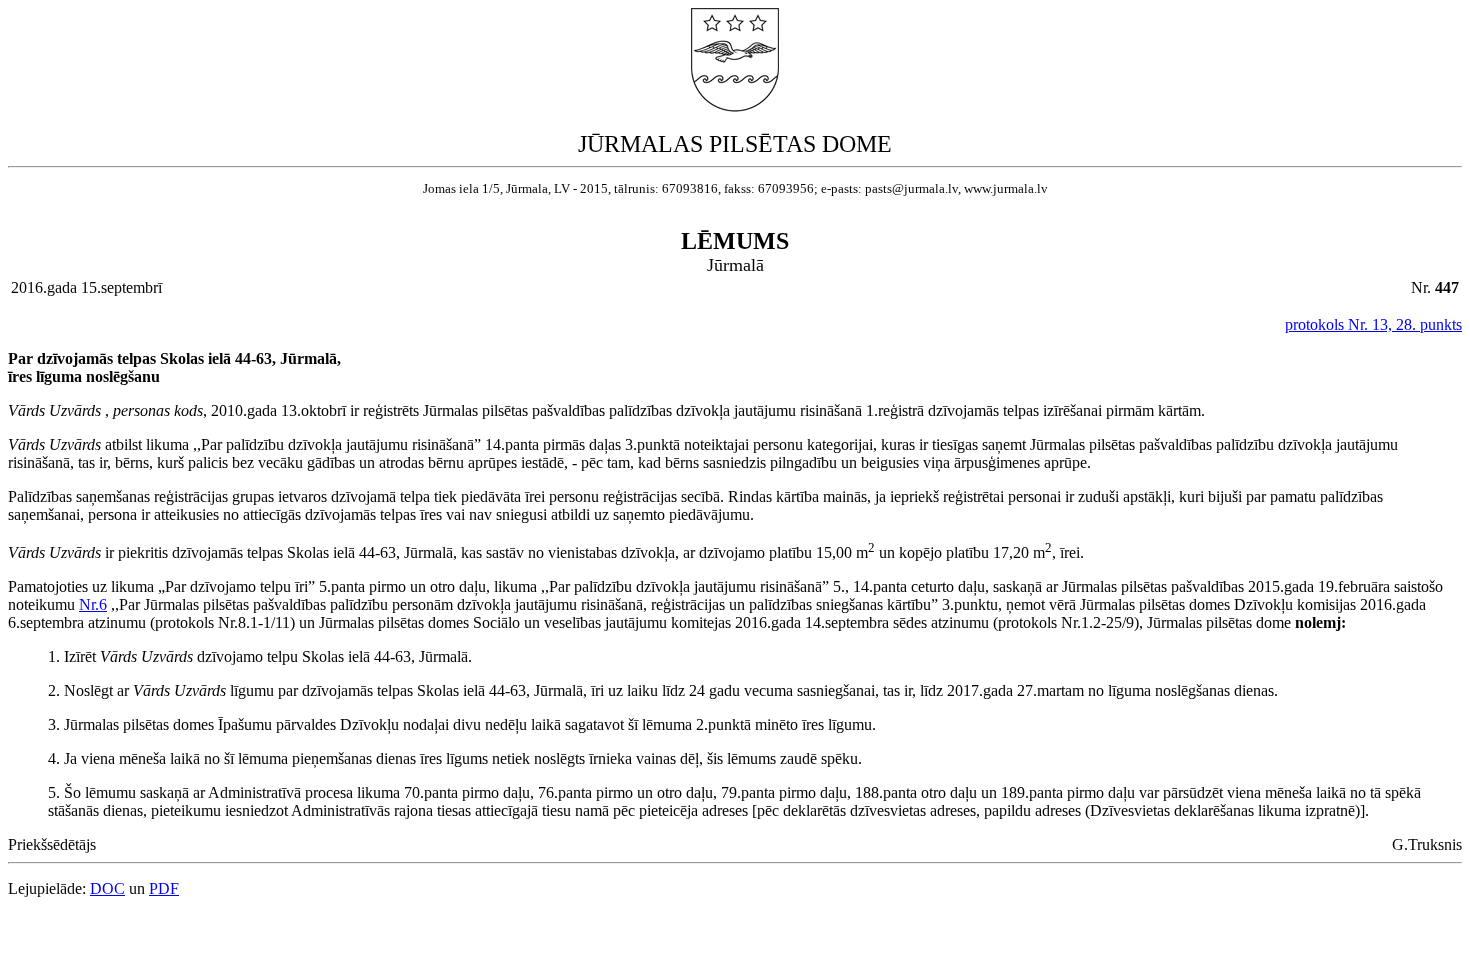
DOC (107, 888)
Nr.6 (93, 604)
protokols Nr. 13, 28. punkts (1373, 324)
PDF (164, 888)
